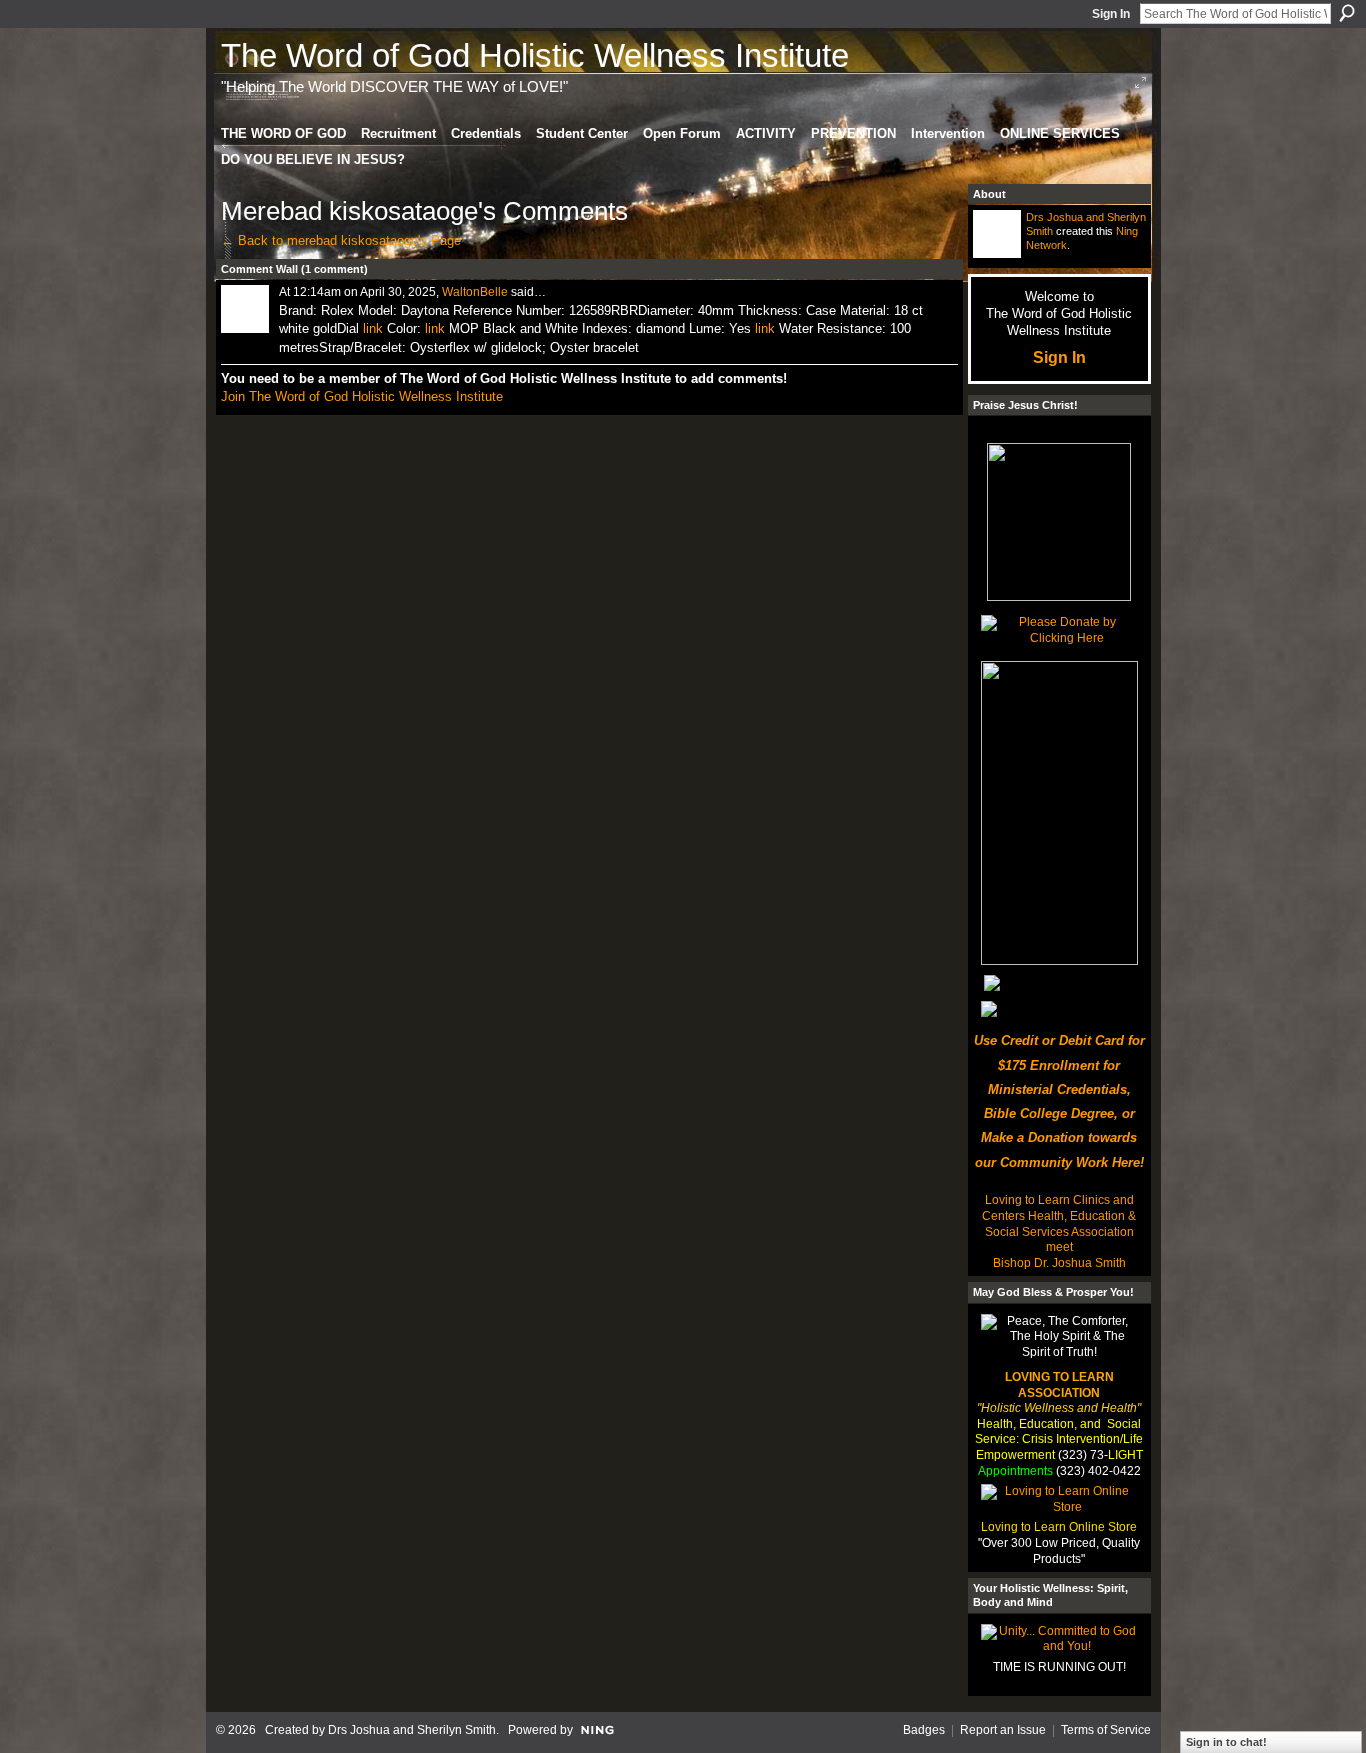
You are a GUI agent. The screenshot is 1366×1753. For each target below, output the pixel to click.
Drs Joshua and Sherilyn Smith (412, 1730)
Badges (924, 1730)
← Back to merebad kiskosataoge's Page (341, 240)
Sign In (1111, 14)
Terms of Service (1106, 1730)
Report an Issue (1003, 1730)
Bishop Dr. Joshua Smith (1059, 1263)
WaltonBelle (475, 292)
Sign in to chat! (1226, 1742)
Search (1347, 13)
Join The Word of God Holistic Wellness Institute (362, 396)
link (373, 328)
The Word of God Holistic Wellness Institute (535, 55)
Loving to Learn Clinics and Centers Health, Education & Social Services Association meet (1059, 1223)
